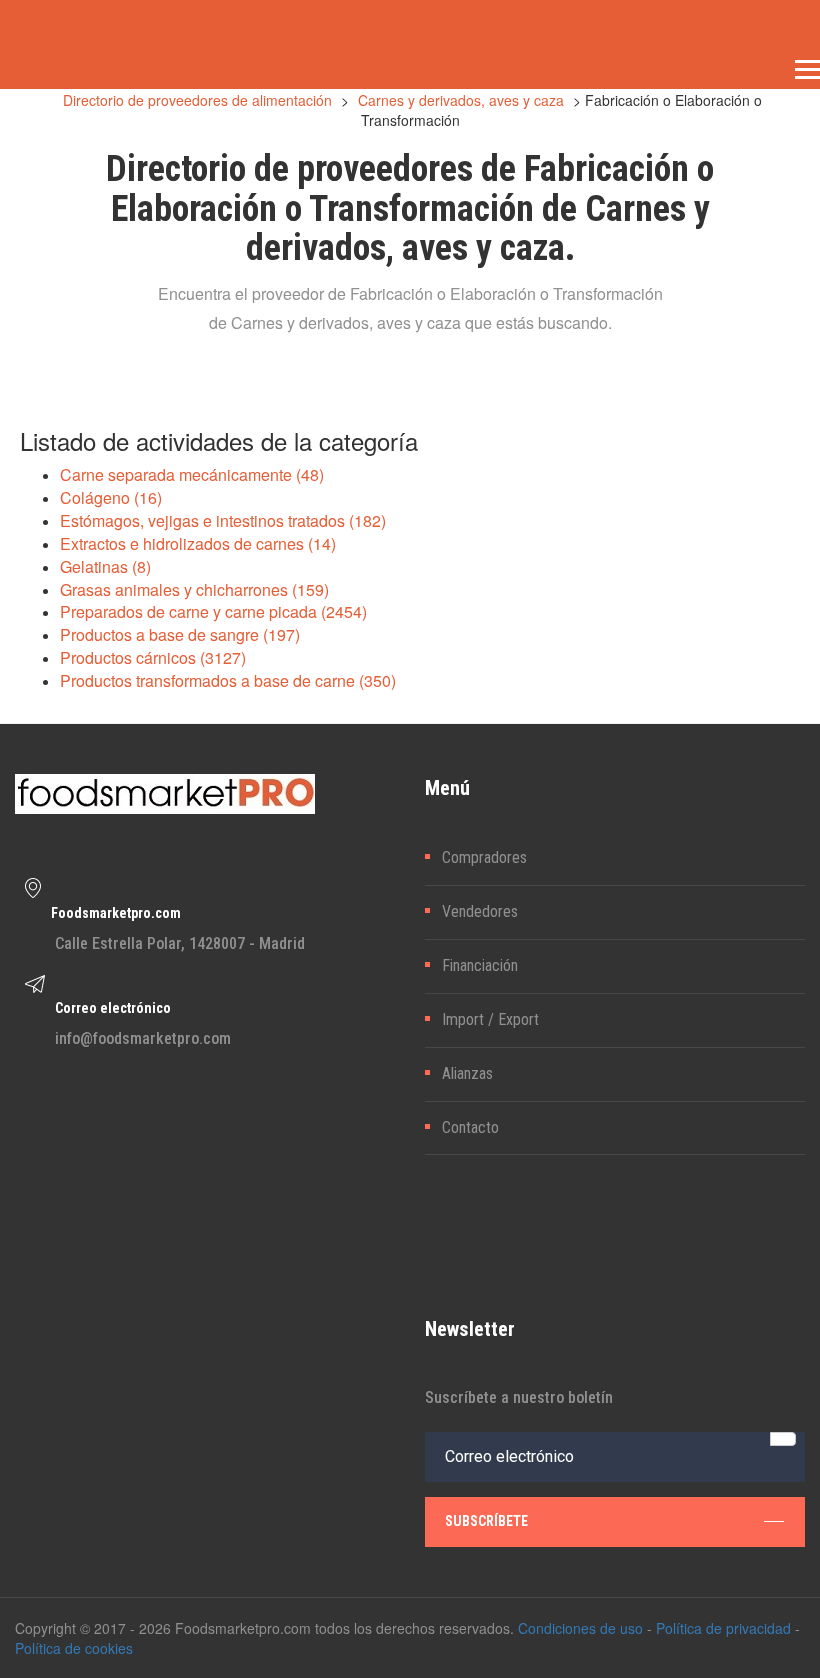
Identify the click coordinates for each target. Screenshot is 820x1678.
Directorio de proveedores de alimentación (197, 100)
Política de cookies (74, 1648)
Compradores (484, 857)
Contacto (470, 1127)
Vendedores (480, 911)
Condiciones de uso (580, 1628)
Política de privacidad (723, 1628)
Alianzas (467, 1073)
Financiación (480, 965)
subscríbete (486, 1521)
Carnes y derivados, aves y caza (461, 100)
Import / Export (490, 1019)
